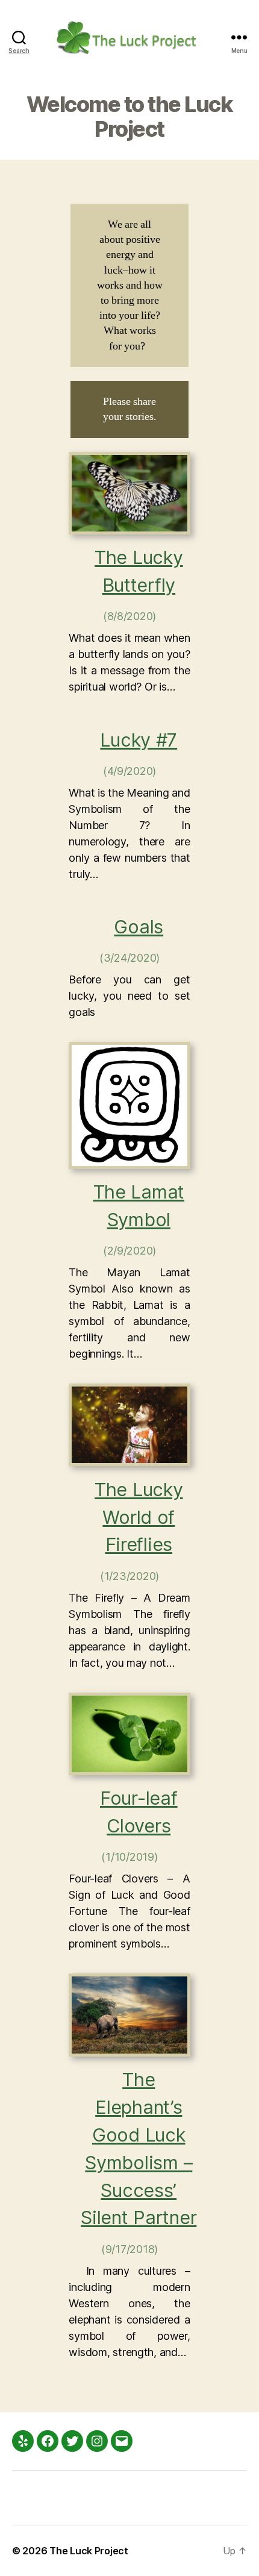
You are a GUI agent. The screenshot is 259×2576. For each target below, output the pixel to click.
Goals (139, 926)
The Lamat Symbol (139, 1205)
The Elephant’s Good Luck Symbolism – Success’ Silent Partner (139, 2148)
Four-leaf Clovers (139, 1812)
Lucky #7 (139, 740)
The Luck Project (89, 2551)
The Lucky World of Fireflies (139, 1517)
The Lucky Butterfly (139, 571)
